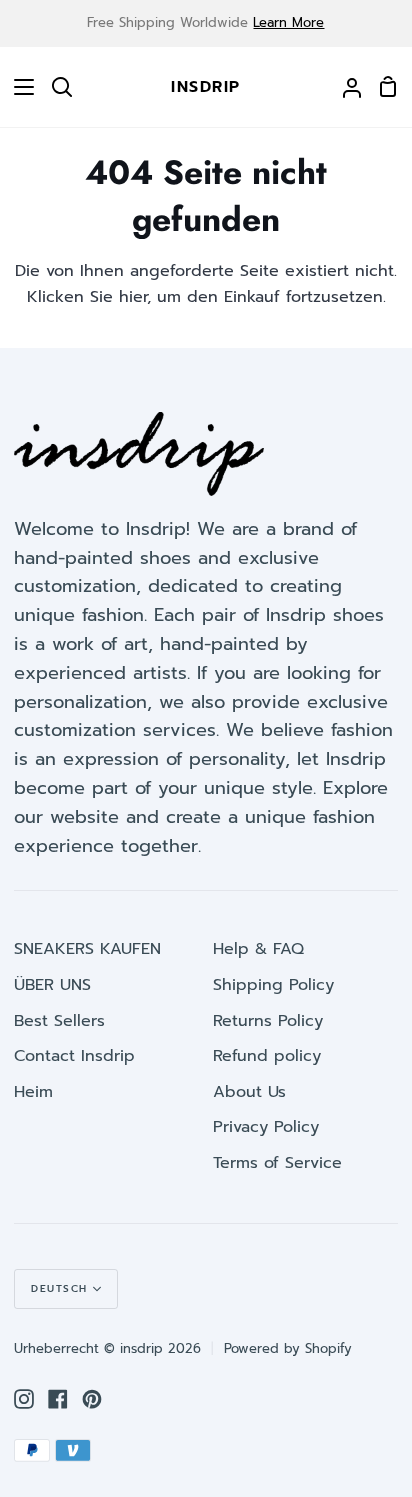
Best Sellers (59, 1021)
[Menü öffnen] (18, 87)
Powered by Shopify (288, 1348)
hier (133, 297)
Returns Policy (268, 1021)
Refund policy (267, 1056)
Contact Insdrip (74, 1056)
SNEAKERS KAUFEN (87, 949)
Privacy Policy (266, 1127)
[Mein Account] (344, 87)
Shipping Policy (273, 985)
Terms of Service (277, 1163)
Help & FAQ (258, 949)
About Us (249, 1092)
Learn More (288, 22)
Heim (33, 1092)
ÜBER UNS (52, 985)
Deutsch (59, 1288)
